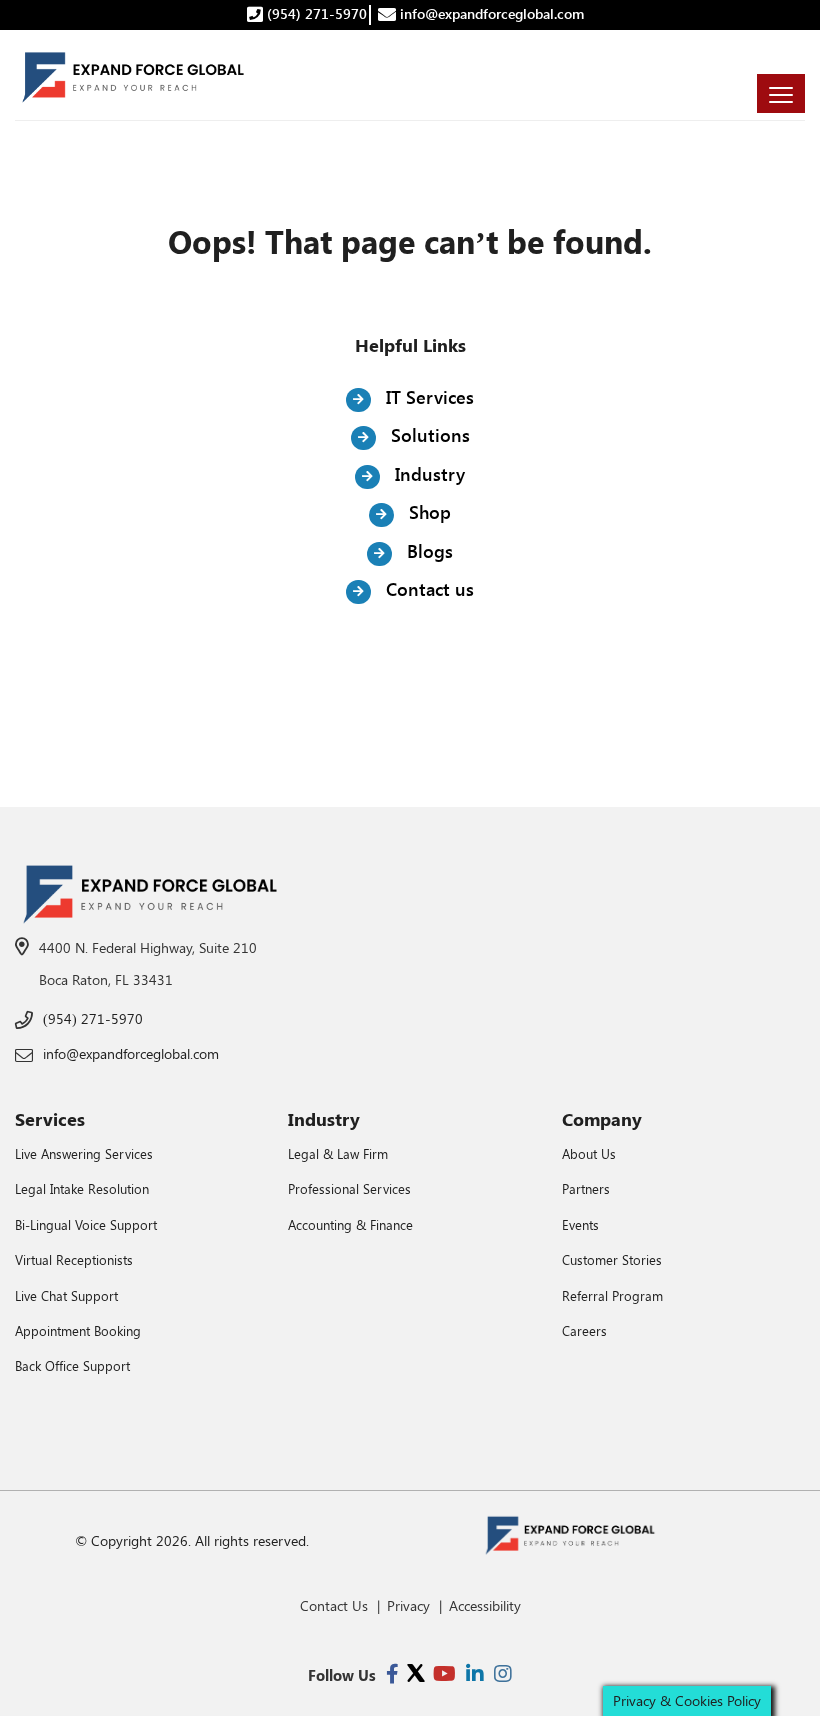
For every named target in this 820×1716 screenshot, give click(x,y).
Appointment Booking (78, 1330)
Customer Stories (612, 1259)
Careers (584, 1330)
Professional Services (349, 1188)
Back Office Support (72, 1365)
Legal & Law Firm (338, 1153)
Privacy (408, 1605)
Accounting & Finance (350, 1224)
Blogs (427, 551)
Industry (427, 474)
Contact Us (334, 1605)
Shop (427, 512)
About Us (589, 1153)
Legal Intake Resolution (82, 1188)
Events (580, 1224)
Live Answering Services (84, 1153)
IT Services (427, 397)
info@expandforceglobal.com (490, 13)
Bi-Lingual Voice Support (86, 1224)
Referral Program (612, 1295)
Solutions (428, 435)
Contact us (427, 589)
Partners (586, 1188)
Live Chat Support (66, 1295)
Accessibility (485, 1605)
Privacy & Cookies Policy (687, 1700)
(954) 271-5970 (315, 13)
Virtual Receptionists (74, 1259)
